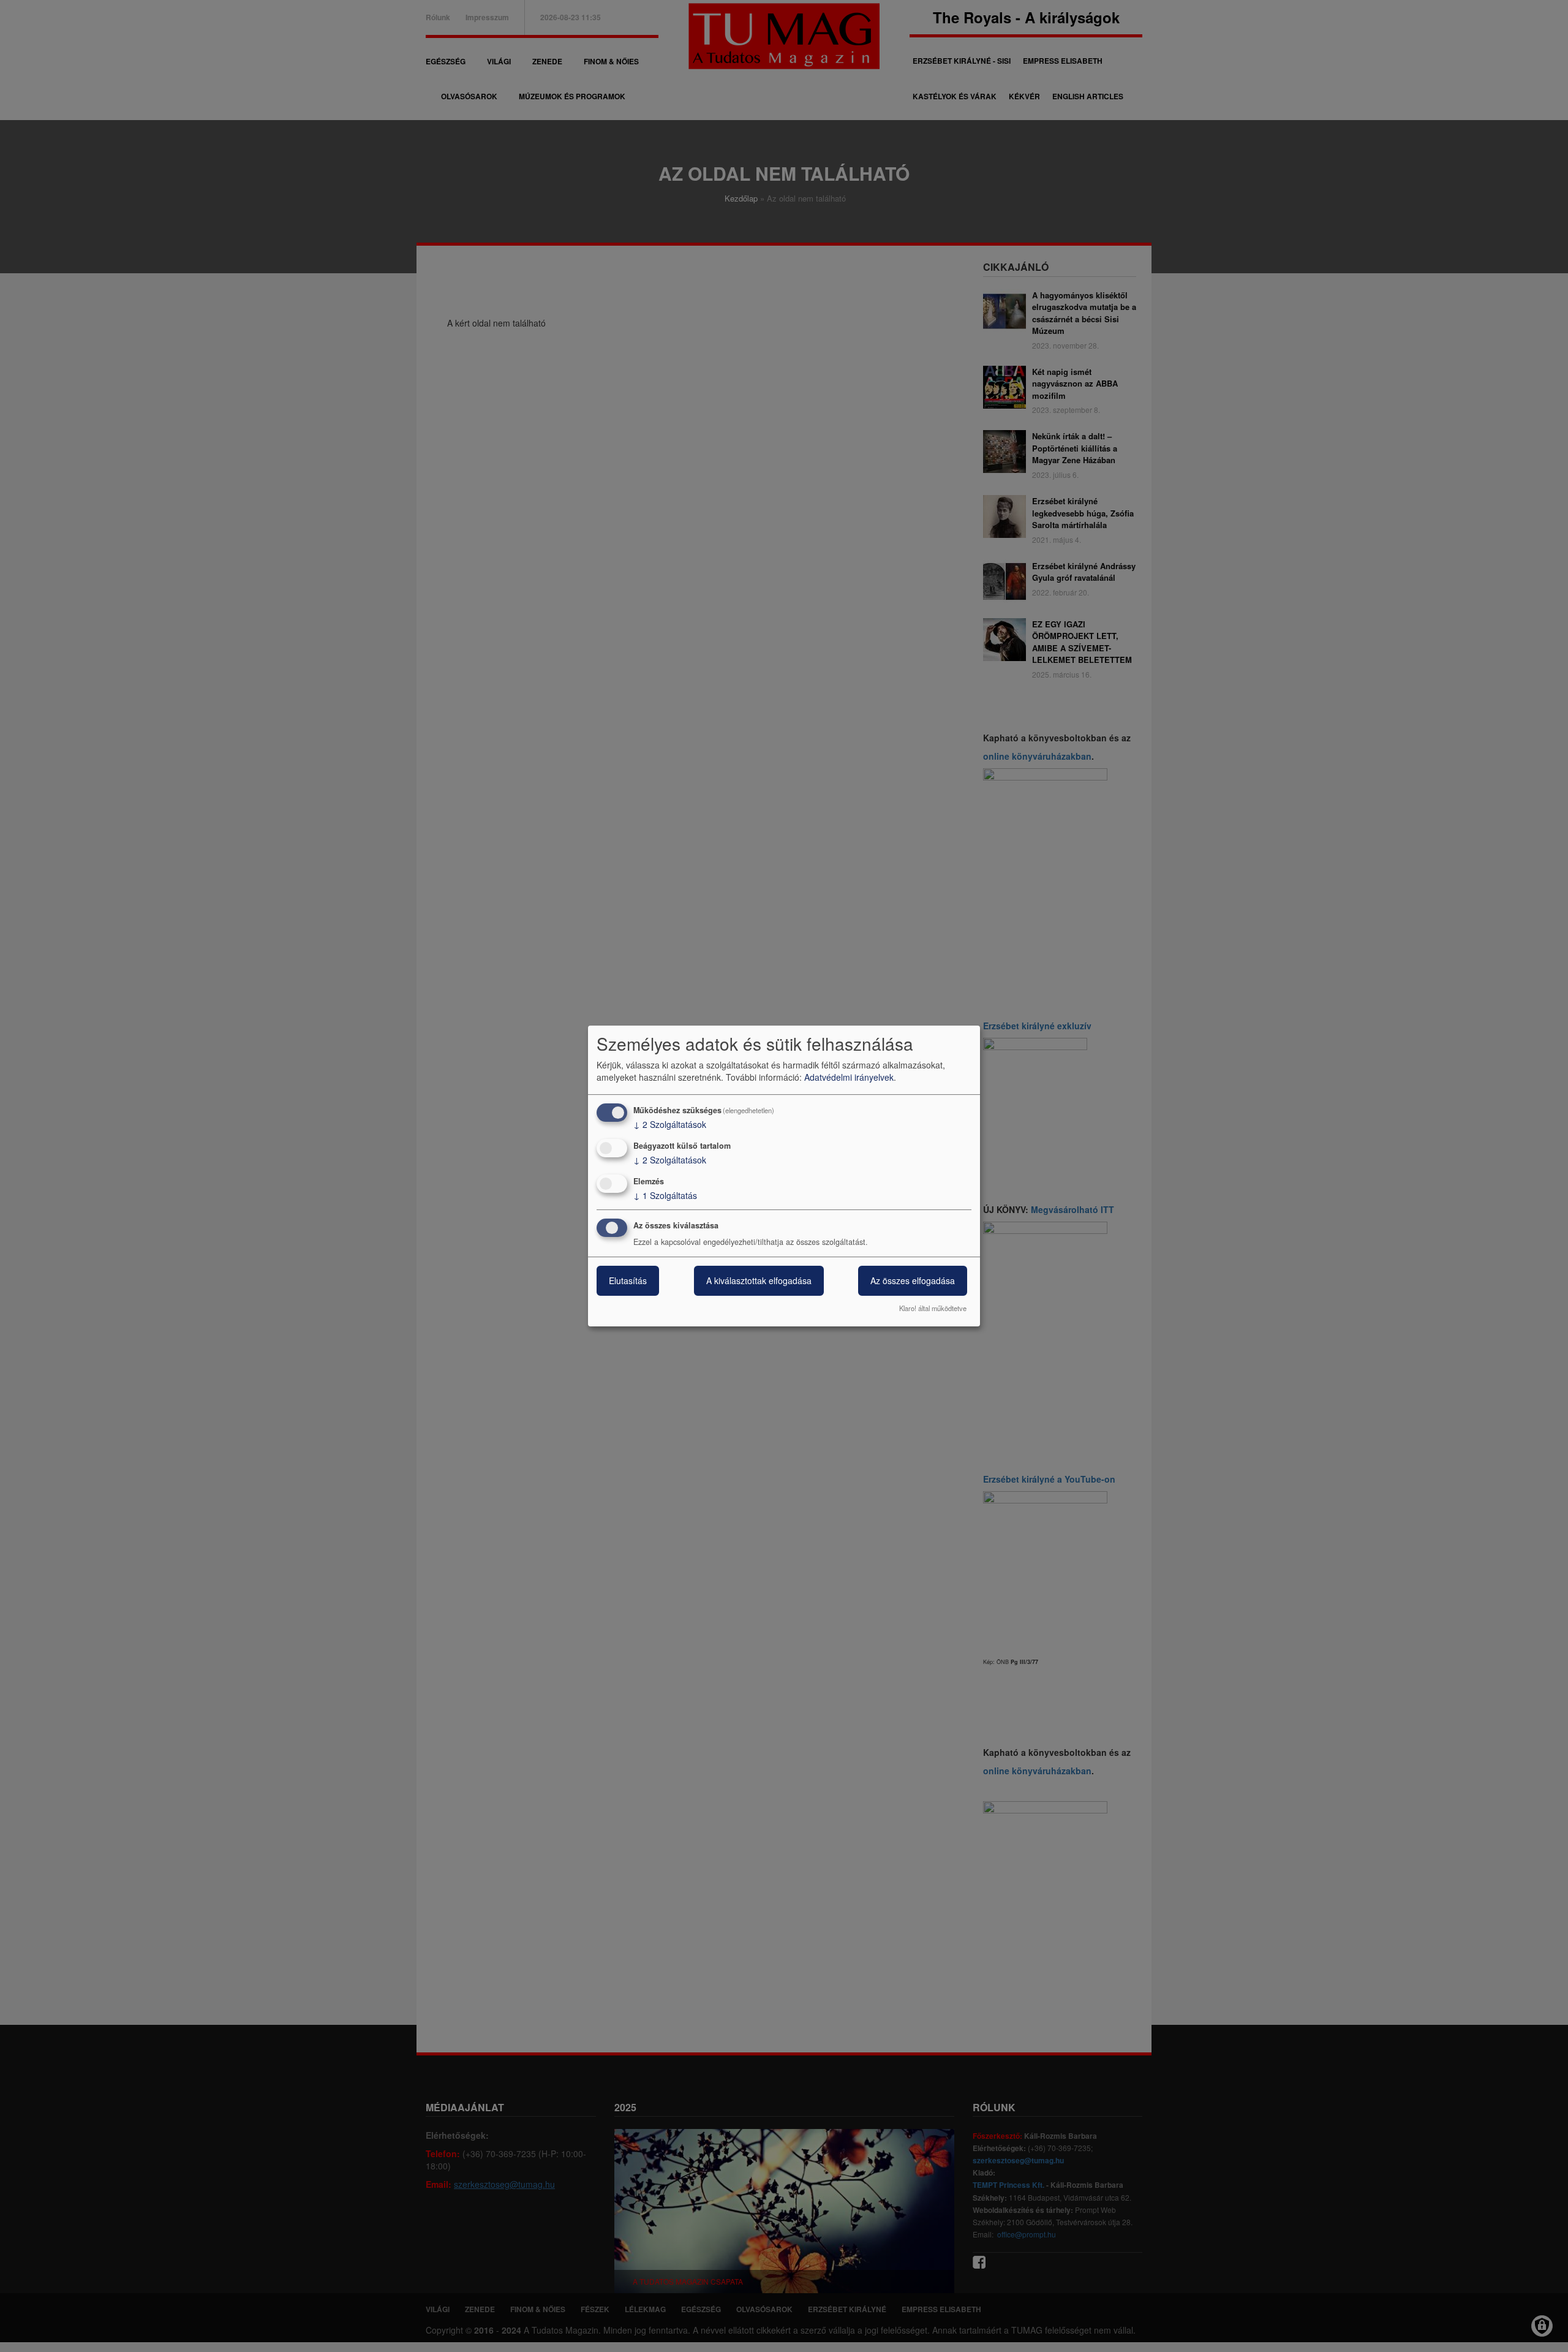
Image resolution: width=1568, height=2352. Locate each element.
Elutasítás (628, 1281)
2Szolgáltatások (670, 1124)
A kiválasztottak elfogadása (759, 1281)
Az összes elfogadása (913, 1281)
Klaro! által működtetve (933, 1308)
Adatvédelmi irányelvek (849, 1077)
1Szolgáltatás (665, 1195)
